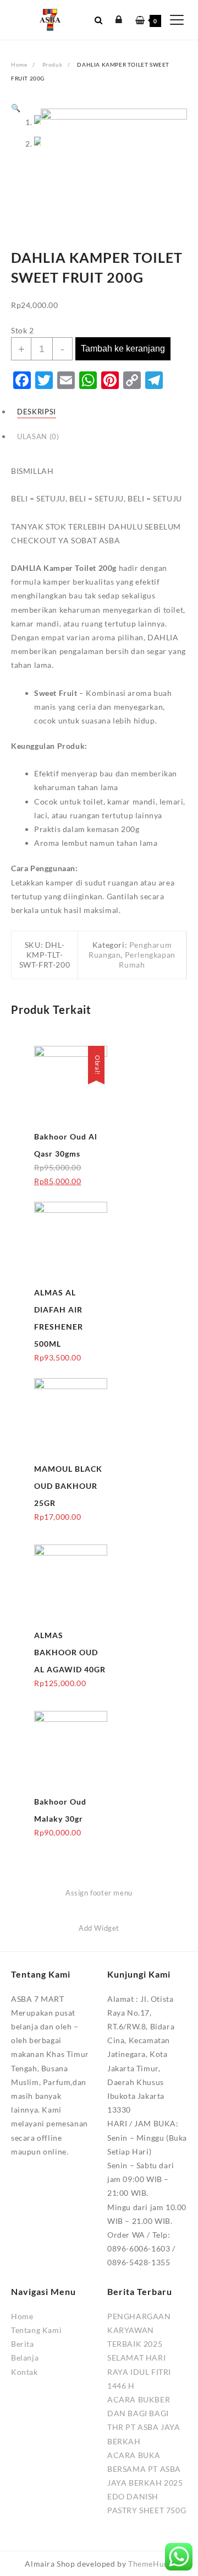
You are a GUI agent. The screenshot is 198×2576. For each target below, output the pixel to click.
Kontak (24, 2372)
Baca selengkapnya (69, 1186)
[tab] (99, 411)
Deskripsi (37, 412)
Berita (23, 2344)
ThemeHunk (150, 2564)
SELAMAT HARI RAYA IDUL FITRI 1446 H (139, 2371)
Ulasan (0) (38, 437)
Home (22, 2316)
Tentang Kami (36, 2330)
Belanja (25, 2358)
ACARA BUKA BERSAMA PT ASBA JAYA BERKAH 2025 (145, 2469)
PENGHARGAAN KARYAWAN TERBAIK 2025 (139, 2330)
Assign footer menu (99, 1893)
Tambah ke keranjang (123, 349)
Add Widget (99, 1928)
